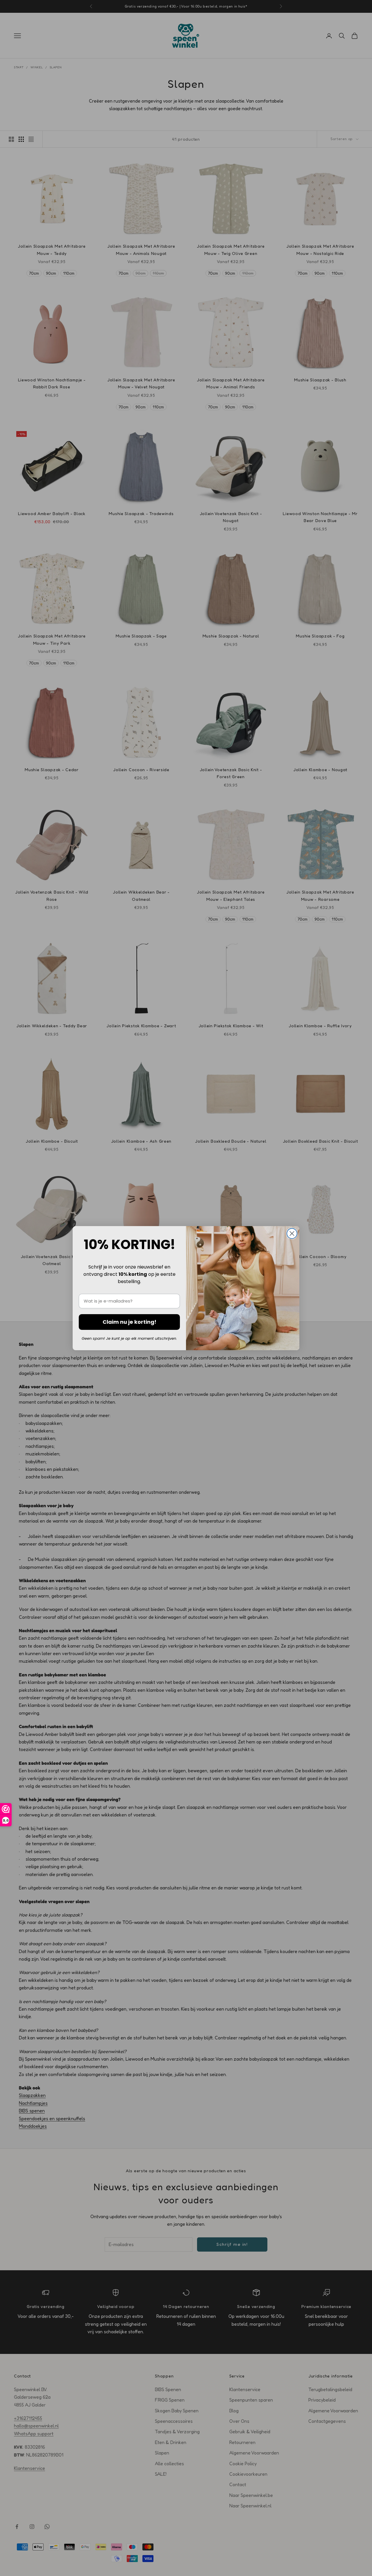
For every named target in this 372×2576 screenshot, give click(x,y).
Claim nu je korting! (129, 1322)
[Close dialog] (292, 1233)
